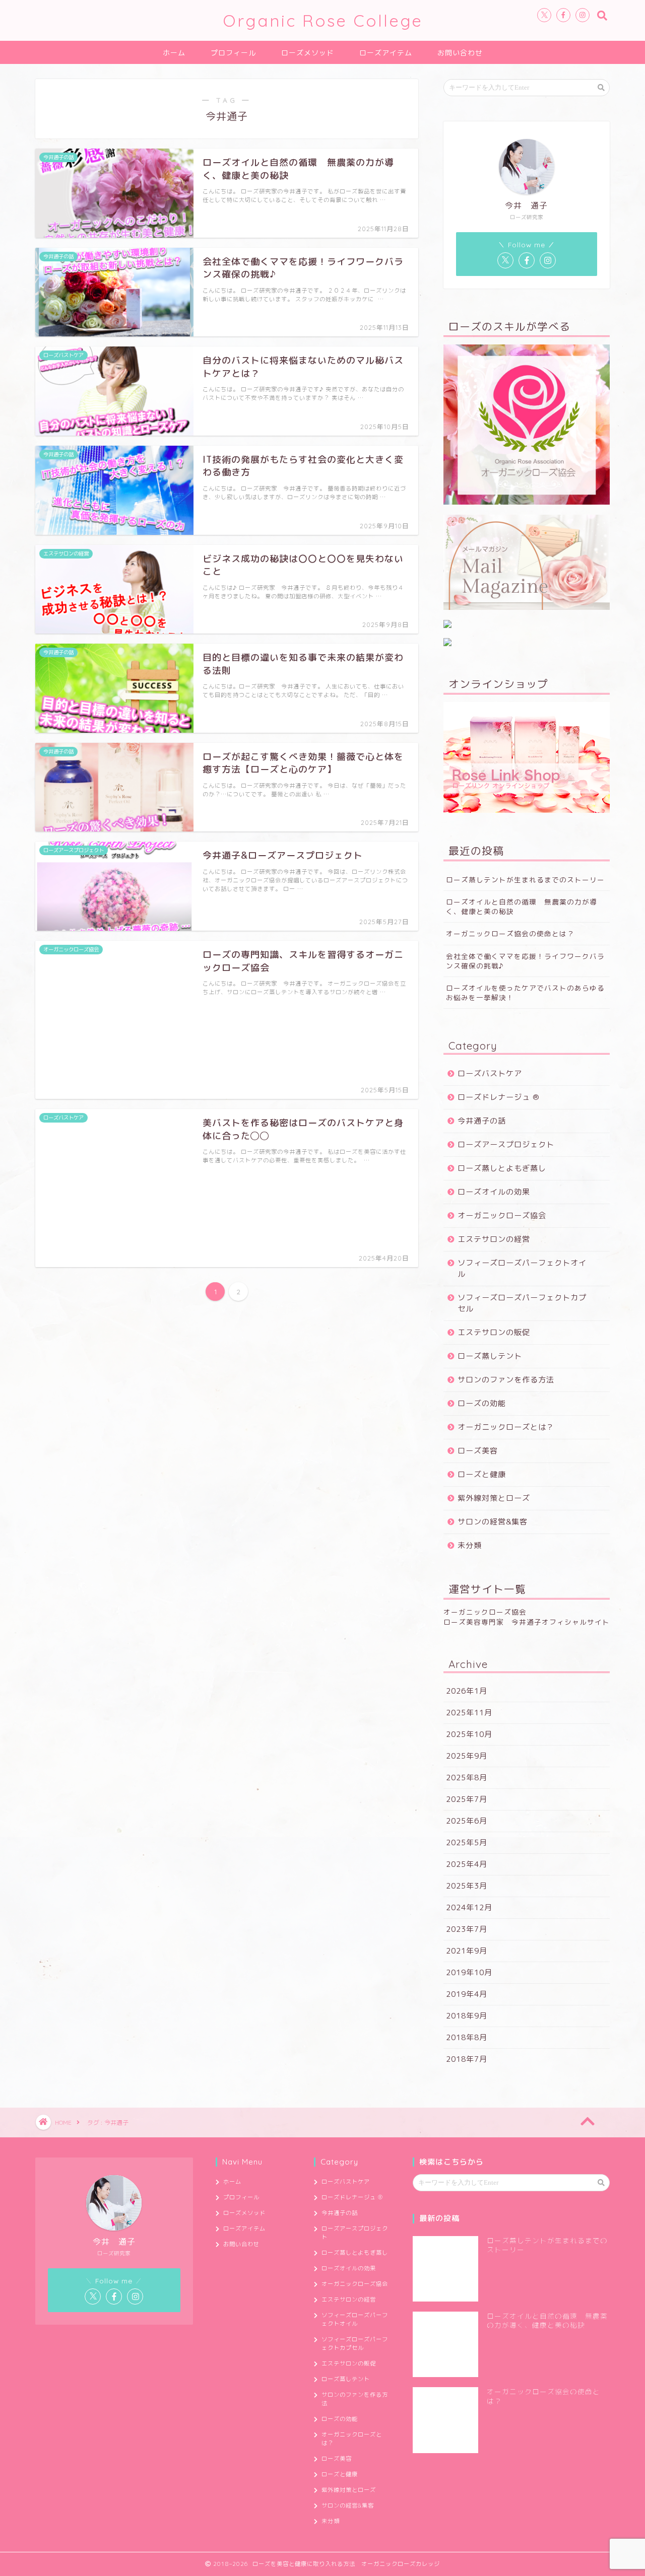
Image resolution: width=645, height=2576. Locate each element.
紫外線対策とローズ (494, 1498)
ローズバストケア (490, 1073)
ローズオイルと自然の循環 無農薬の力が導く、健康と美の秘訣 (522, 907)
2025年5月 (467, 1842)
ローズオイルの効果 (494, 1192)
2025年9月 (467, 1756)
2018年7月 (467, 2059)
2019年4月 (467, 1994)
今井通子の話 (482, 1121)
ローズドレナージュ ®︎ (499, 1097)
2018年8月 (467, 2037)
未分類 (470, 1545)
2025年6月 (467, 1821)
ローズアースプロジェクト (506, 1144)
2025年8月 (467, 1778)
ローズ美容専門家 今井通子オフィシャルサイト (527, 1622)
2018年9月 (467, 2016)
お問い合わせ (460, 53)
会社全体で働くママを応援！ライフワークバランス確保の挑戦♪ (525, 961)
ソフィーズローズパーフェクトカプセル (522, 1303)
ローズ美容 (478, 1451)
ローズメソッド (308, 53)
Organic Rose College (323, 20)
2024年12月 (469, 1907)
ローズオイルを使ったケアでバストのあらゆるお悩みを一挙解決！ (525, 993)
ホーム (174, 53)
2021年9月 (467, 1951)
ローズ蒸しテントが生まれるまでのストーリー (525, 880)
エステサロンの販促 (494, 1332)
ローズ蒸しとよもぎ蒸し (502, 1168)
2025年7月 (467, 1799)
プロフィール (233, 53)
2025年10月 (469, 1734)
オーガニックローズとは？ (506, 1427)
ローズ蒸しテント (490, 1356)
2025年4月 (467, 1864)
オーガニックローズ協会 (502, 1215)
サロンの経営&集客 (493, 1522)
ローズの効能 (482, 1403)
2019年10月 (469, 1972)
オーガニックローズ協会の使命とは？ (510, 933)
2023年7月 (467, 1929)
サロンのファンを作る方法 (506, 1380)
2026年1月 (467, 1691)
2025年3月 (467, 1886)
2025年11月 (469, 1713)
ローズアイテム (386, 53)
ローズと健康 (482, 1474)
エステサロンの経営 (494, 1239)
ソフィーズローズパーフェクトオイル (522, 1268)
